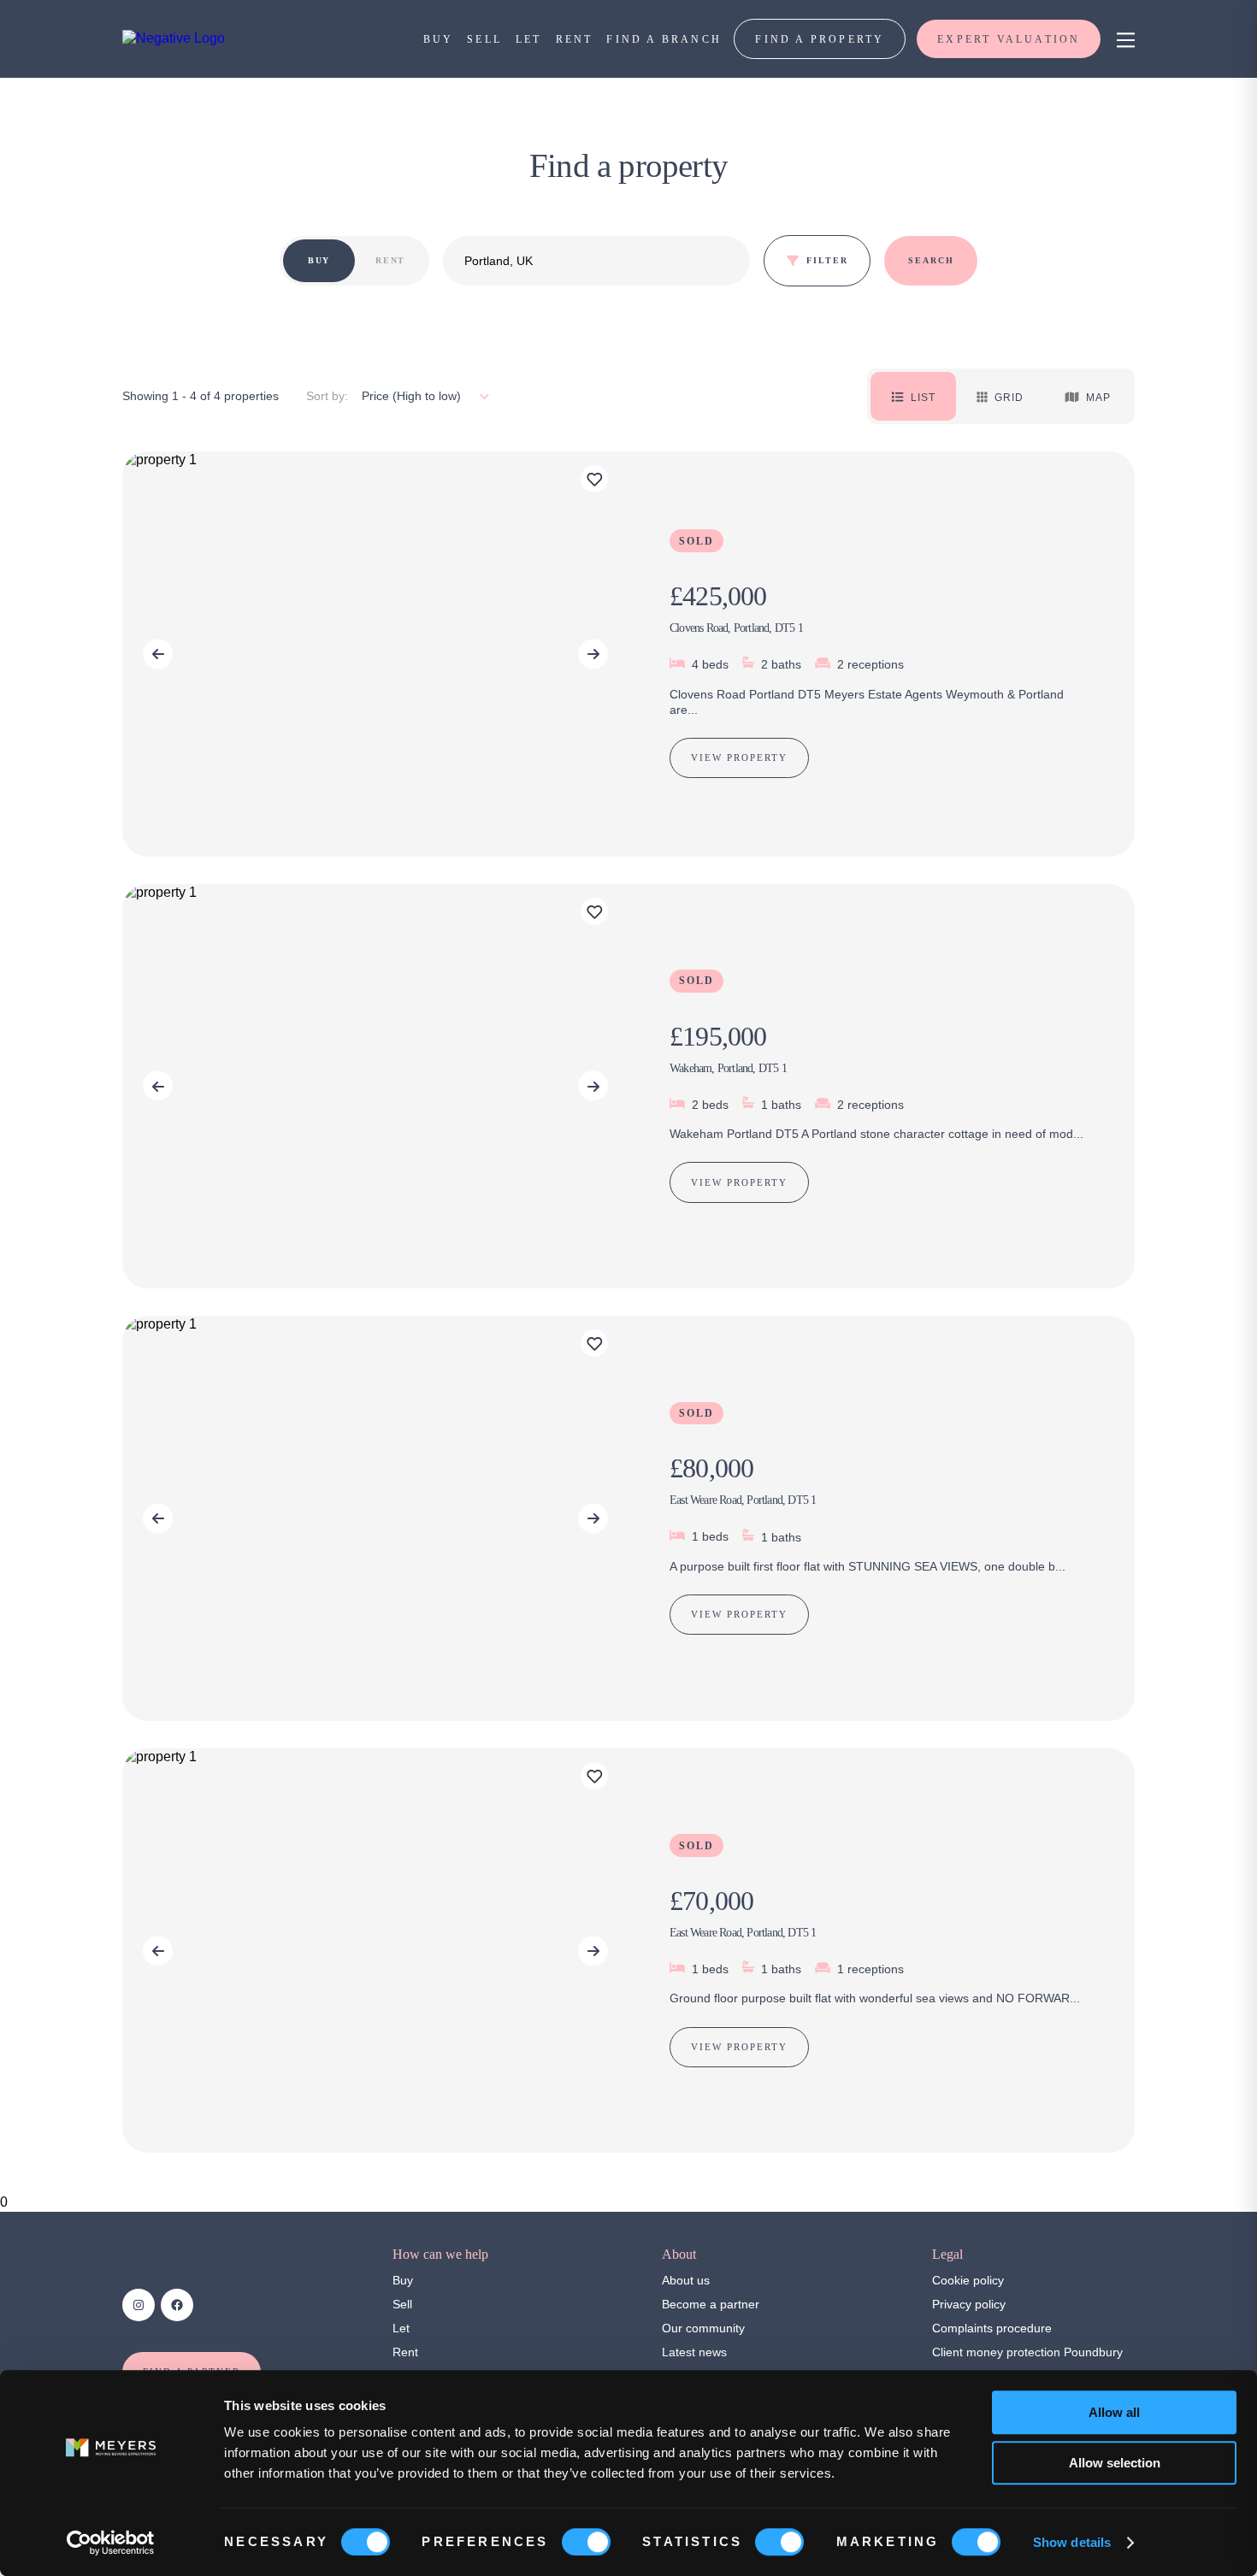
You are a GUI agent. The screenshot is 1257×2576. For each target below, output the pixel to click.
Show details (1072, 2542)
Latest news (694, 2352)
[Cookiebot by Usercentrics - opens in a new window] (111, 2543)
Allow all (1114, 2412)
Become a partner (711, 2304)
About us (686, 2280)
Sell (402, 2304)
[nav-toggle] (1123, 39)
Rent (405, 2352)
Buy (403, 2280)
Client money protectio (993, 2352)
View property (739, 757)
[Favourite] (594, 479)
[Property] (628, 654)
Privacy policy (969, 2304)
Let (401, 2328)
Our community (703, 2328)
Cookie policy (968, 2280)
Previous (158, 654)
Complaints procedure (992, 2328)
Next (593, 654)
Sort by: (327, 396)
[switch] (586, 2542)
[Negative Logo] (174, 38)
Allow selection (1115, 2463)
